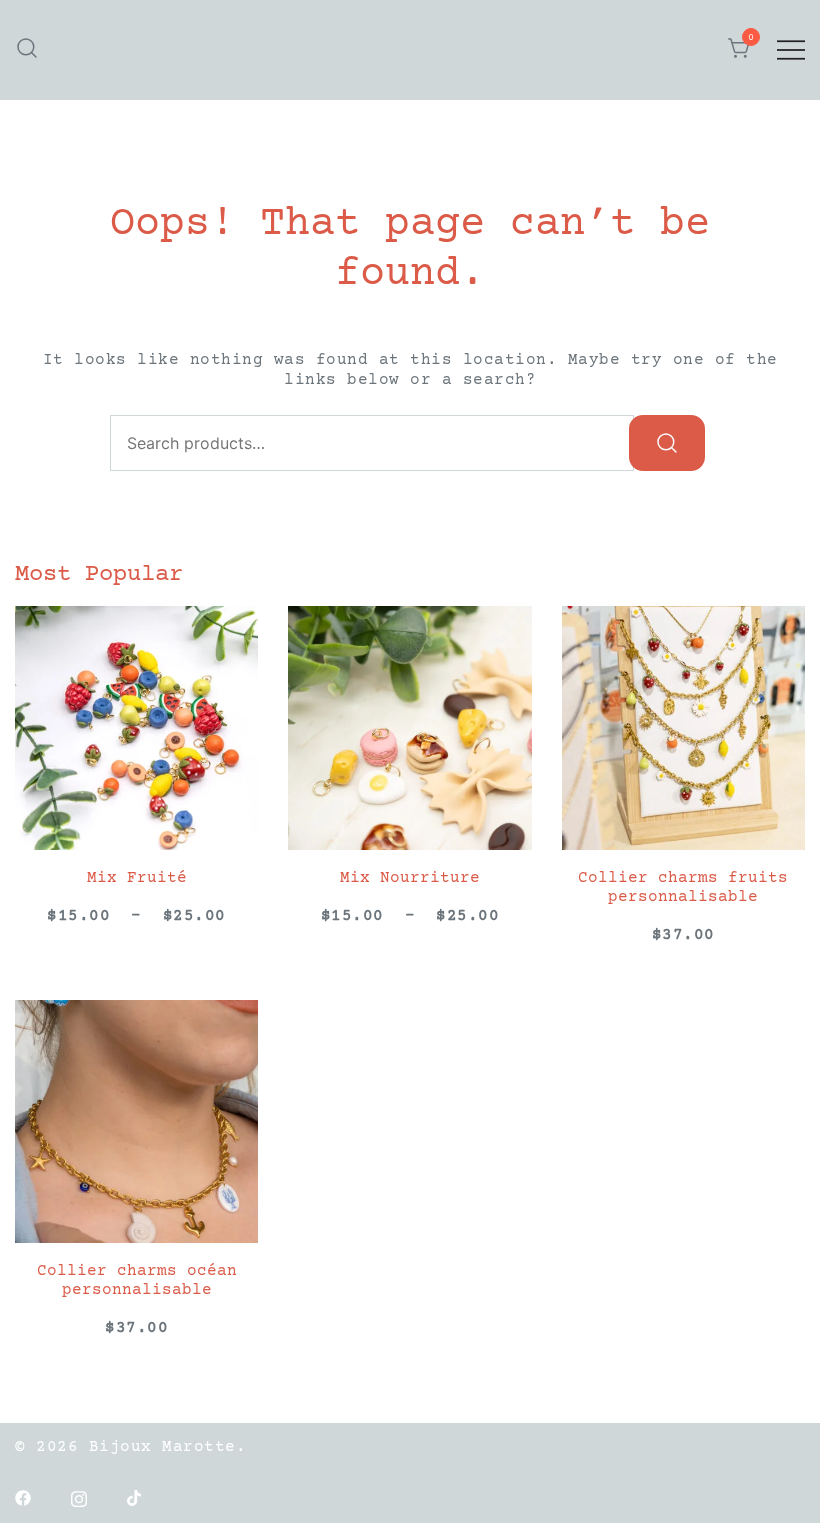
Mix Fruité (137, 878)
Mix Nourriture (410, 878)
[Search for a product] (27, 50)
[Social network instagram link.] (79, 1497)
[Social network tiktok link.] (135, 1497)
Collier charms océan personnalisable (137, 1280)
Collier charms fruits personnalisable (683, 887)
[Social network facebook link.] (23, 1497)
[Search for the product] (667, 443)
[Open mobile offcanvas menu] (791, 50)
